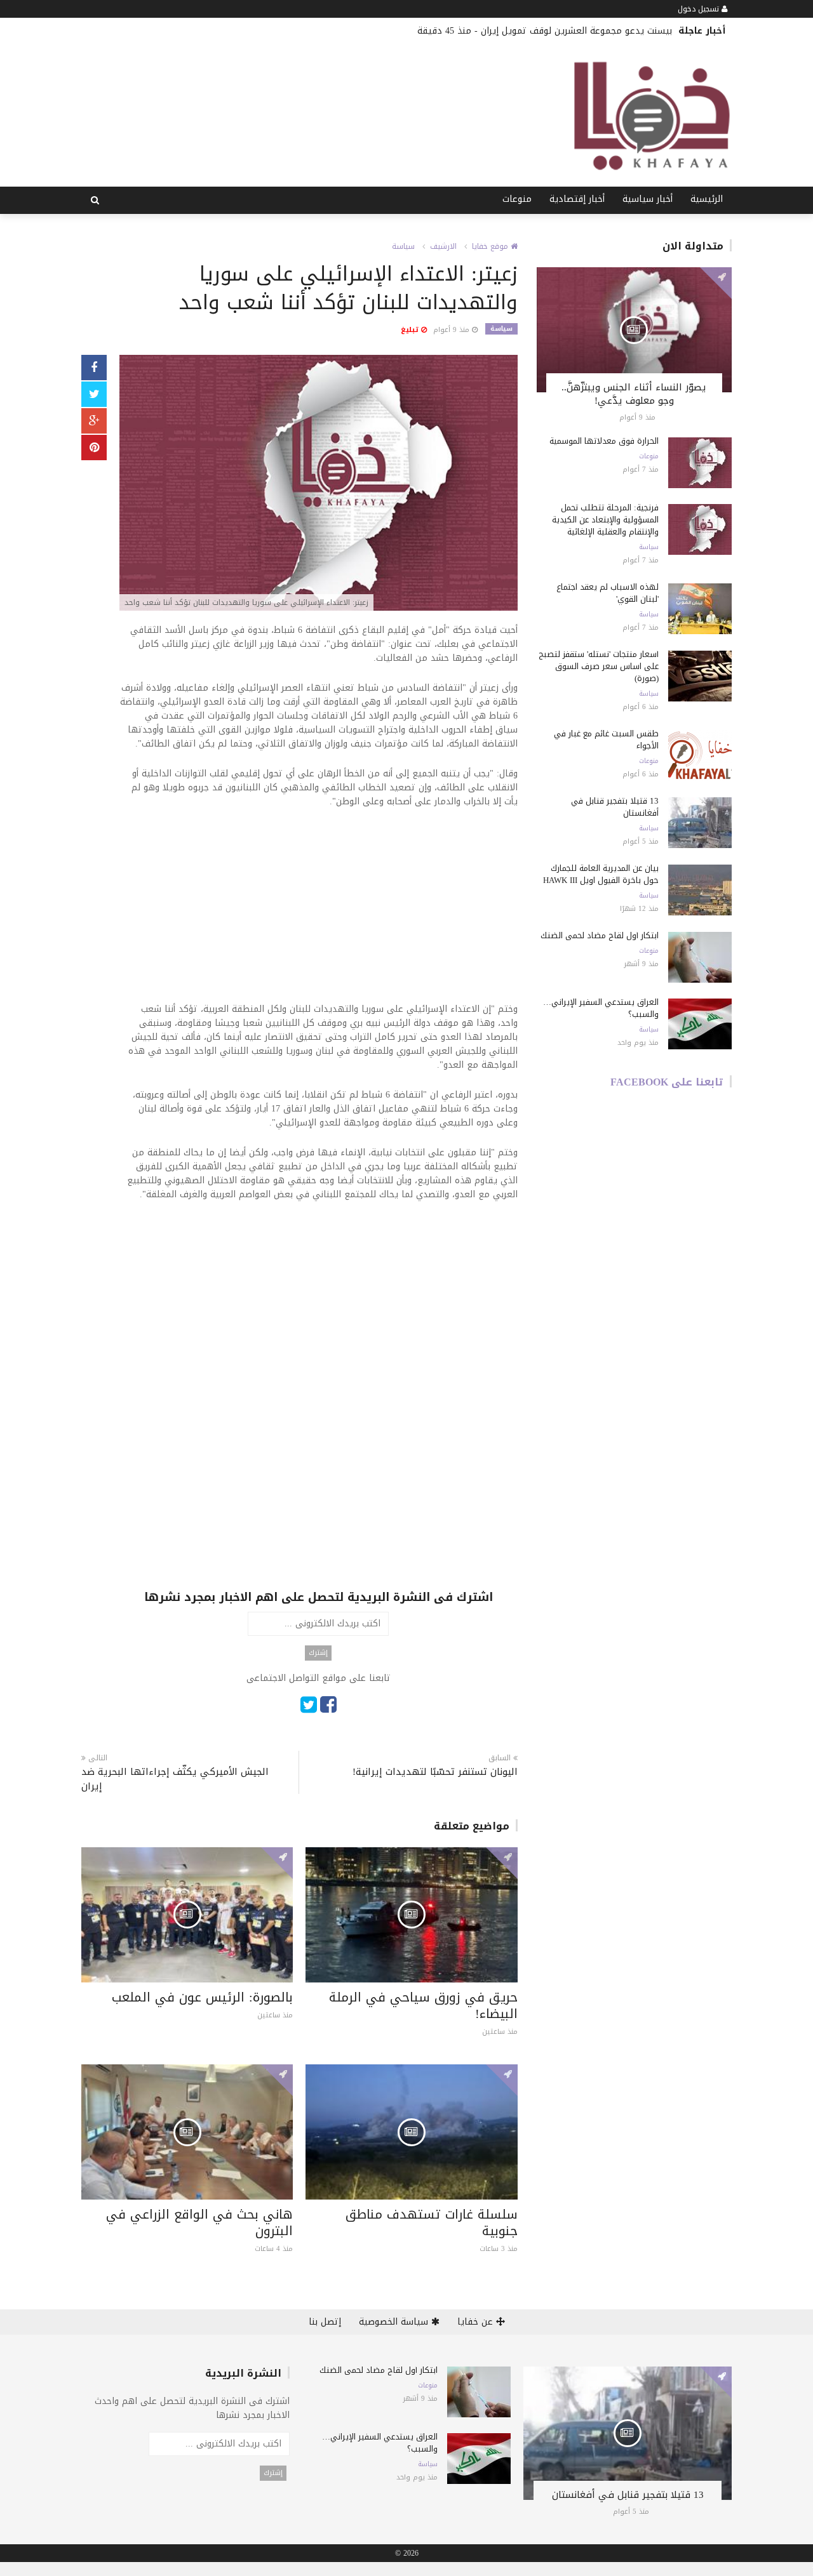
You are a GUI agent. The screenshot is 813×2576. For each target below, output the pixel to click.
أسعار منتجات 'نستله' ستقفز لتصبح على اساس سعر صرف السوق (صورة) (599, 666)
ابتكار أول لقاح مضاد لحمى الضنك (600, 935)
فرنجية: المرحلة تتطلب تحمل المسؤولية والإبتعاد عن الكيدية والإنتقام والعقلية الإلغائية (605, 520)
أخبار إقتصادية (577, 199)
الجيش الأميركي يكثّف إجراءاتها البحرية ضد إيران (175, 1779)
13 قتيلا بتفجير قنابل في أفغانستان (615, 807)
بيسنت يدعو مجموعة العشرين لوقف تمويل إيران (576, 31)
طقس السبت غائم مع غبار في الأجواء (606, 740)
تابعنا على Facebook (667, 1082)
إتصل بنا (325, 2322)
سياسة (403, 246)
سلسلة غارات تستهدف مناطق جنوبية (432, 2222)
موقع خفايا (491, 246)
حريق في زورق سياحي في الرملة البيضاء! (423, 2005)
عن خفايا (477, 2322)
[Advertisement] (319, 913)
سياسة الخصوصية (395, 2322)
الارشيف (443, 246)
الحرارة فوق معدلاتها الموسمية (604, 441)
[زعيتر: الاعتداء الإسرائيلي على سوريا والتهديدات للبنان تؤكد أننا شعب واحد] (319, 484)
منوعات (517, 199)
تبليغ (411, 330)
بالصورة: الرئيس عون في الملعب (202, 1997)
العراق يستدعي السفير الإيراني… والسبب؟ (601, 1008)
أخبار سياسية (648, 199)
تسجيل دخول (700, 9)
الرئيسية (707, 199)
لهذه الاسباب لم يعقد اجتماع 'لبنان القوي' (608, 593)
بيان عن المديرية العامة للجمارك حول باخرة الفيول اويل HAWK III (601, 874)
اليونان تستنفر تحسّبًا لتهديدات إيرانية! (435, 1772)
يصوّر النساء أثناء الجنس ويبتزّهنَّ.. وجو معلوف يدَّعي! (634, 394)
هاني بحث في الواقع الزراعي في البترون (199, 2222)
